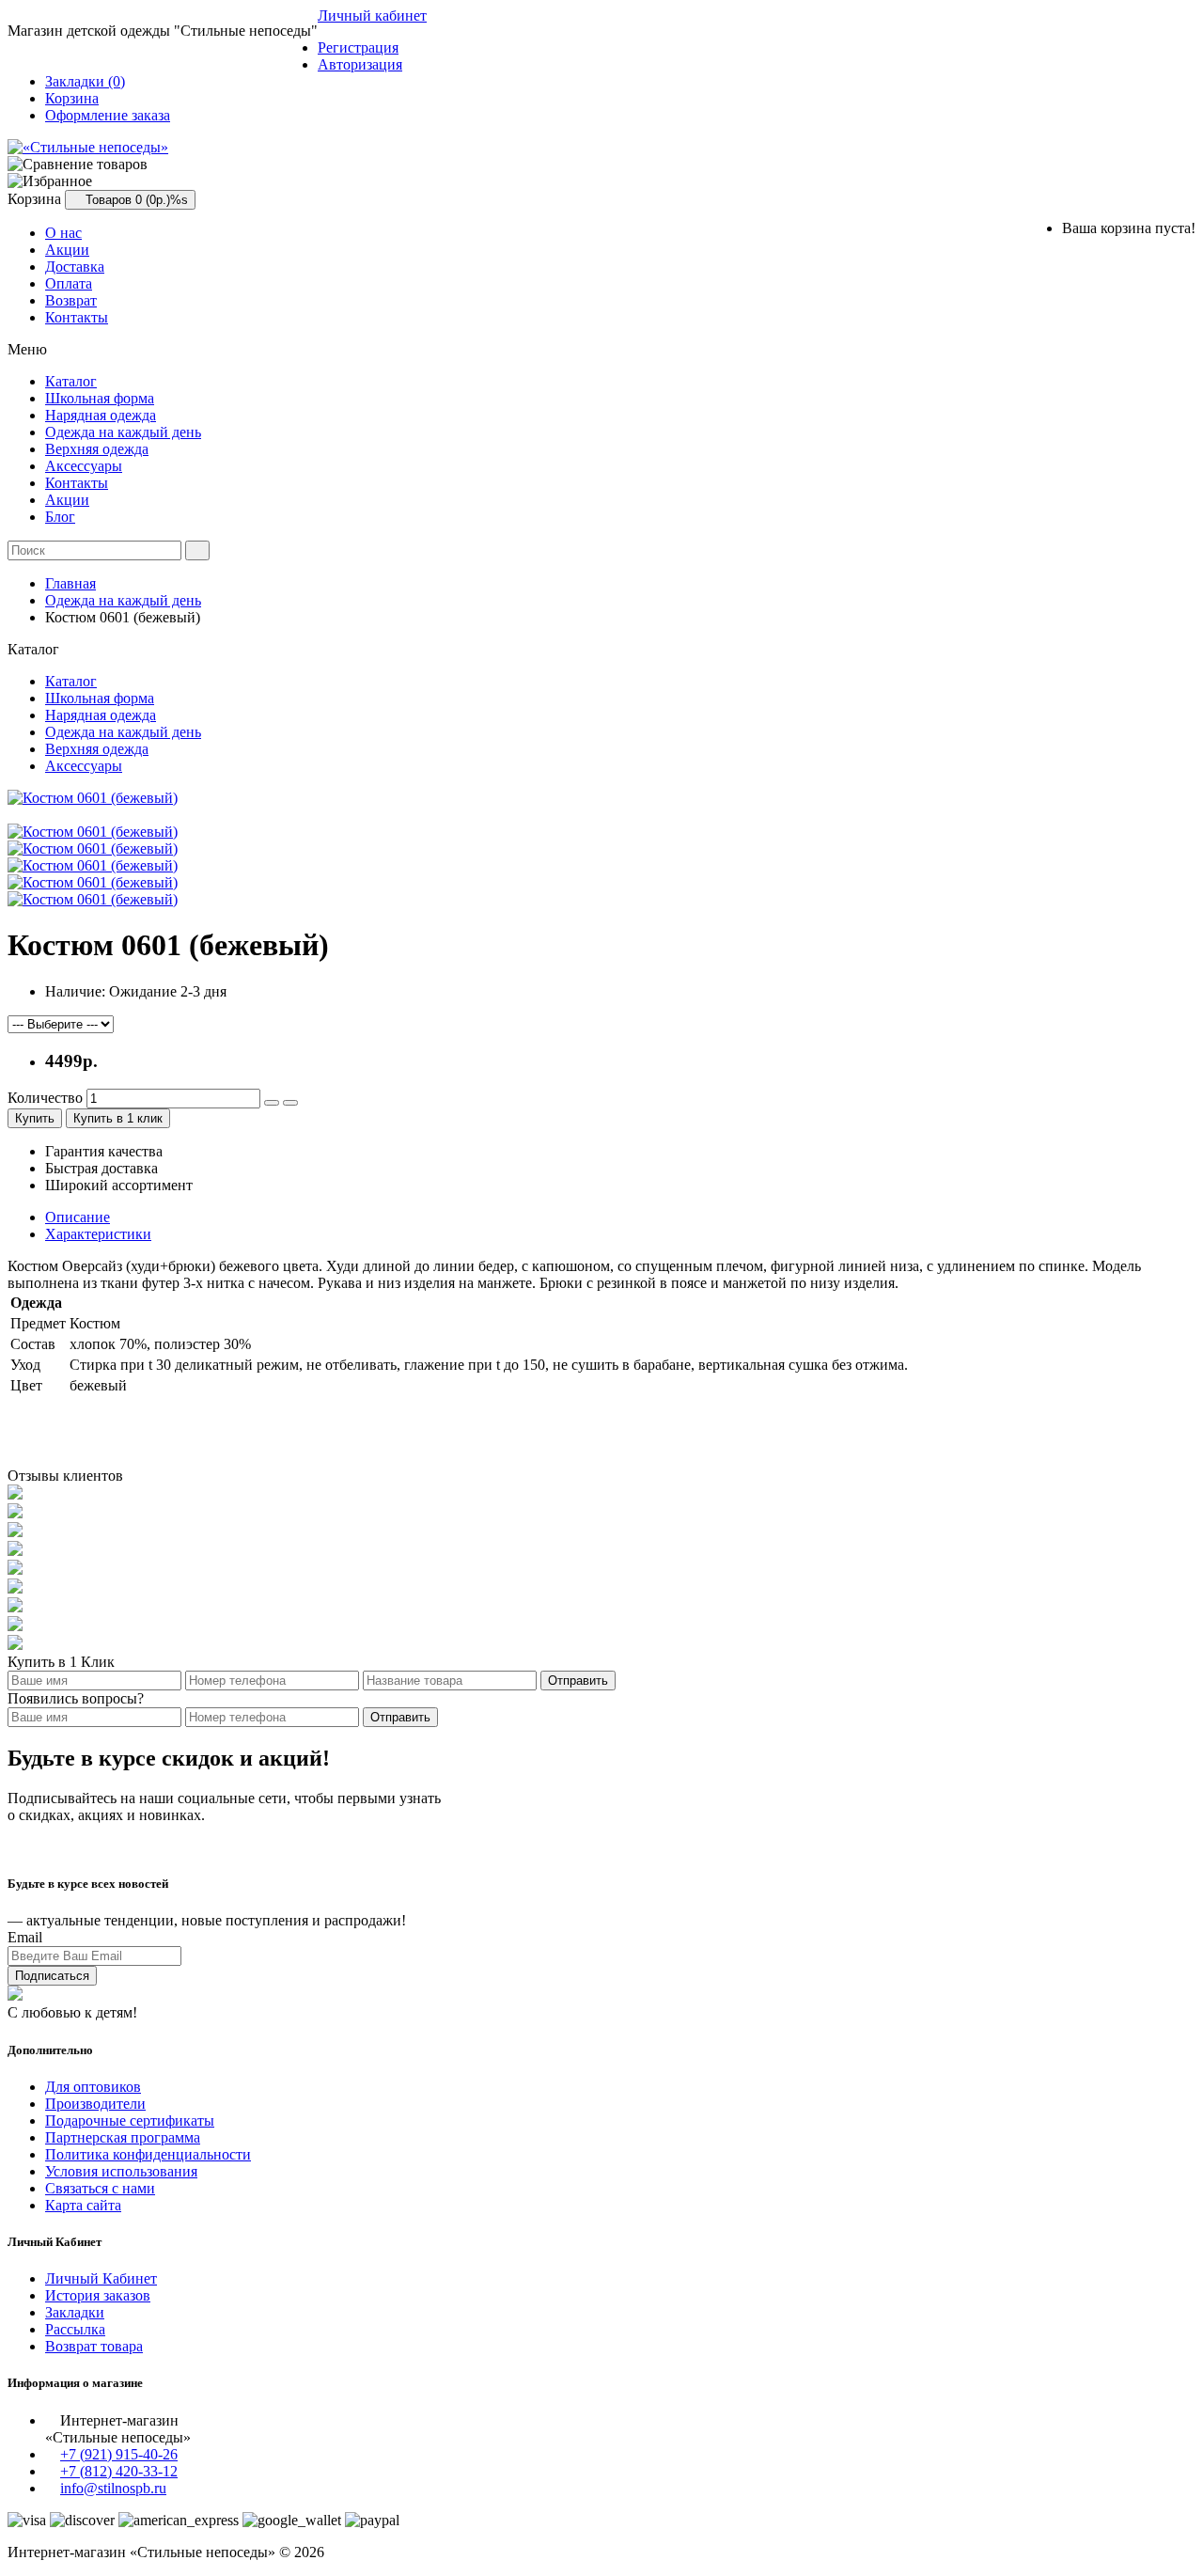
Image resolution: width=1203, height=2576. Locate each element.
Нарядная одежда (101, 415)
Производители (95, 2104)
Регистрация (358, 47)
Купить (35, 1118)
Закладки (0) (85, 81)
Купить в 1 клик (118, 1118)
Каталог (71, 381)
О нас (63, 233)
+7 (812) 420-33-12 (119, 2471)
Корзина (72, 98)
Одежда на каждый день (123, 432)
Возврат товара (94, 2346)
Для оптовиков (93, 2087)
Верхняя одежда (97, 449)
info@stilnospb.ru (113, 2488)
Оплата (69, 283)
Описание (78, 1217)
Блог (60, 517)
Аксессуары (84, 466)
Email (25, 1937)
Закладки (75, 2312)
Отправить (578, 1681)
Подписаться (52, 1976)
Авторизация (360, 64)
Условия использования (121, 2171)
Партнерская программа (123, 2137)
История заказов (98, 2295)
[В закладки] (272, 1103)
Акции (67, 250)
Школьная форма (100, 398)
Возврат (71, 300)
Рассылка (75, 2329)
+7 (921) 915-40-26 (119, 2454)
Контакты (77, 317)
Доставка (75, 267)
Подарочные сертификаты (130, 2120)
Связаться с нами (100, 2188)
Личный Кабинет (101, 2278)
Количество (45, 1098)
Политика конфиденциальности (148, 2154)
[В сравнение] (290, 1103)
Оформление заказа (108, 115)
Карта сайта (83, 2205)
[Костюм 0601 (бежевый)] (93, 798)
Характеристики (98, 1234)
